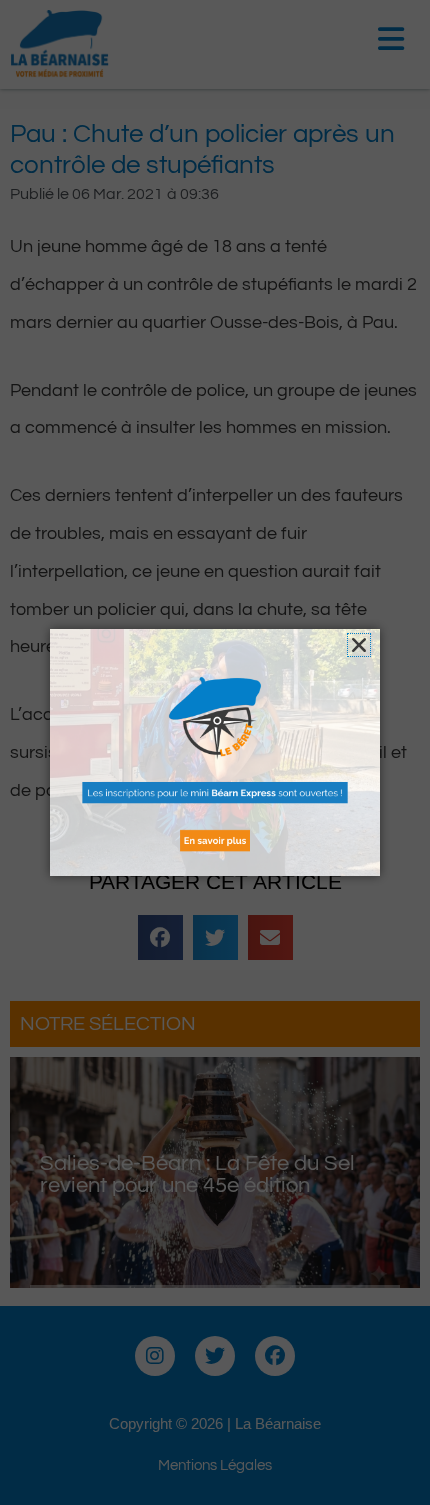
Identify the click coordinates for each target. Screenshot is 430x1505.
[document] (215, 752)
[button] (359, 645)
